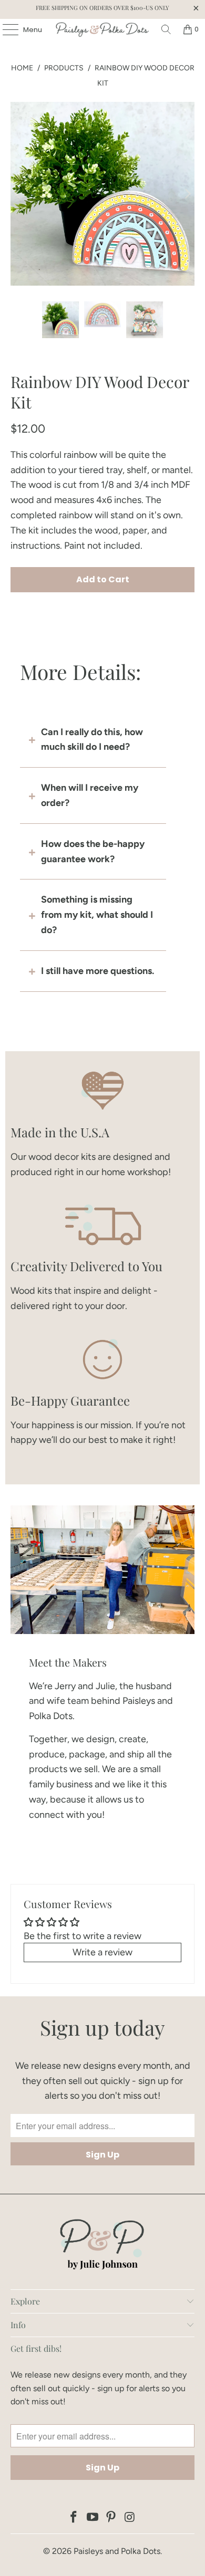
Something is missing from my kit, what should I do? (97, 915)
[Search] (166, 29)
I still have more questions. (98, 971)
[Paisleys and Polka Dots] (103, 29)
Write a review (102, 1952)
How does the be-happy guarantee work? (93, 851)
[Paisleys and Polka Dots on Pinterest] (111, 2518)
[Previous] (18, 194)
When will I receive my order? (90, 795)
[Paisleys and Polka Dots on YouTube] (93, 2518)
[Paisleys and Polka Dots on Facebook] (74, 2518)
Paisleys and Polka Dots (117, 2551)
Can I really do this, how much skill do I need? (92, 740)
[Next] (187, 194)
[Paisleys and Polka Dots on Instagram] (130, 2518)
